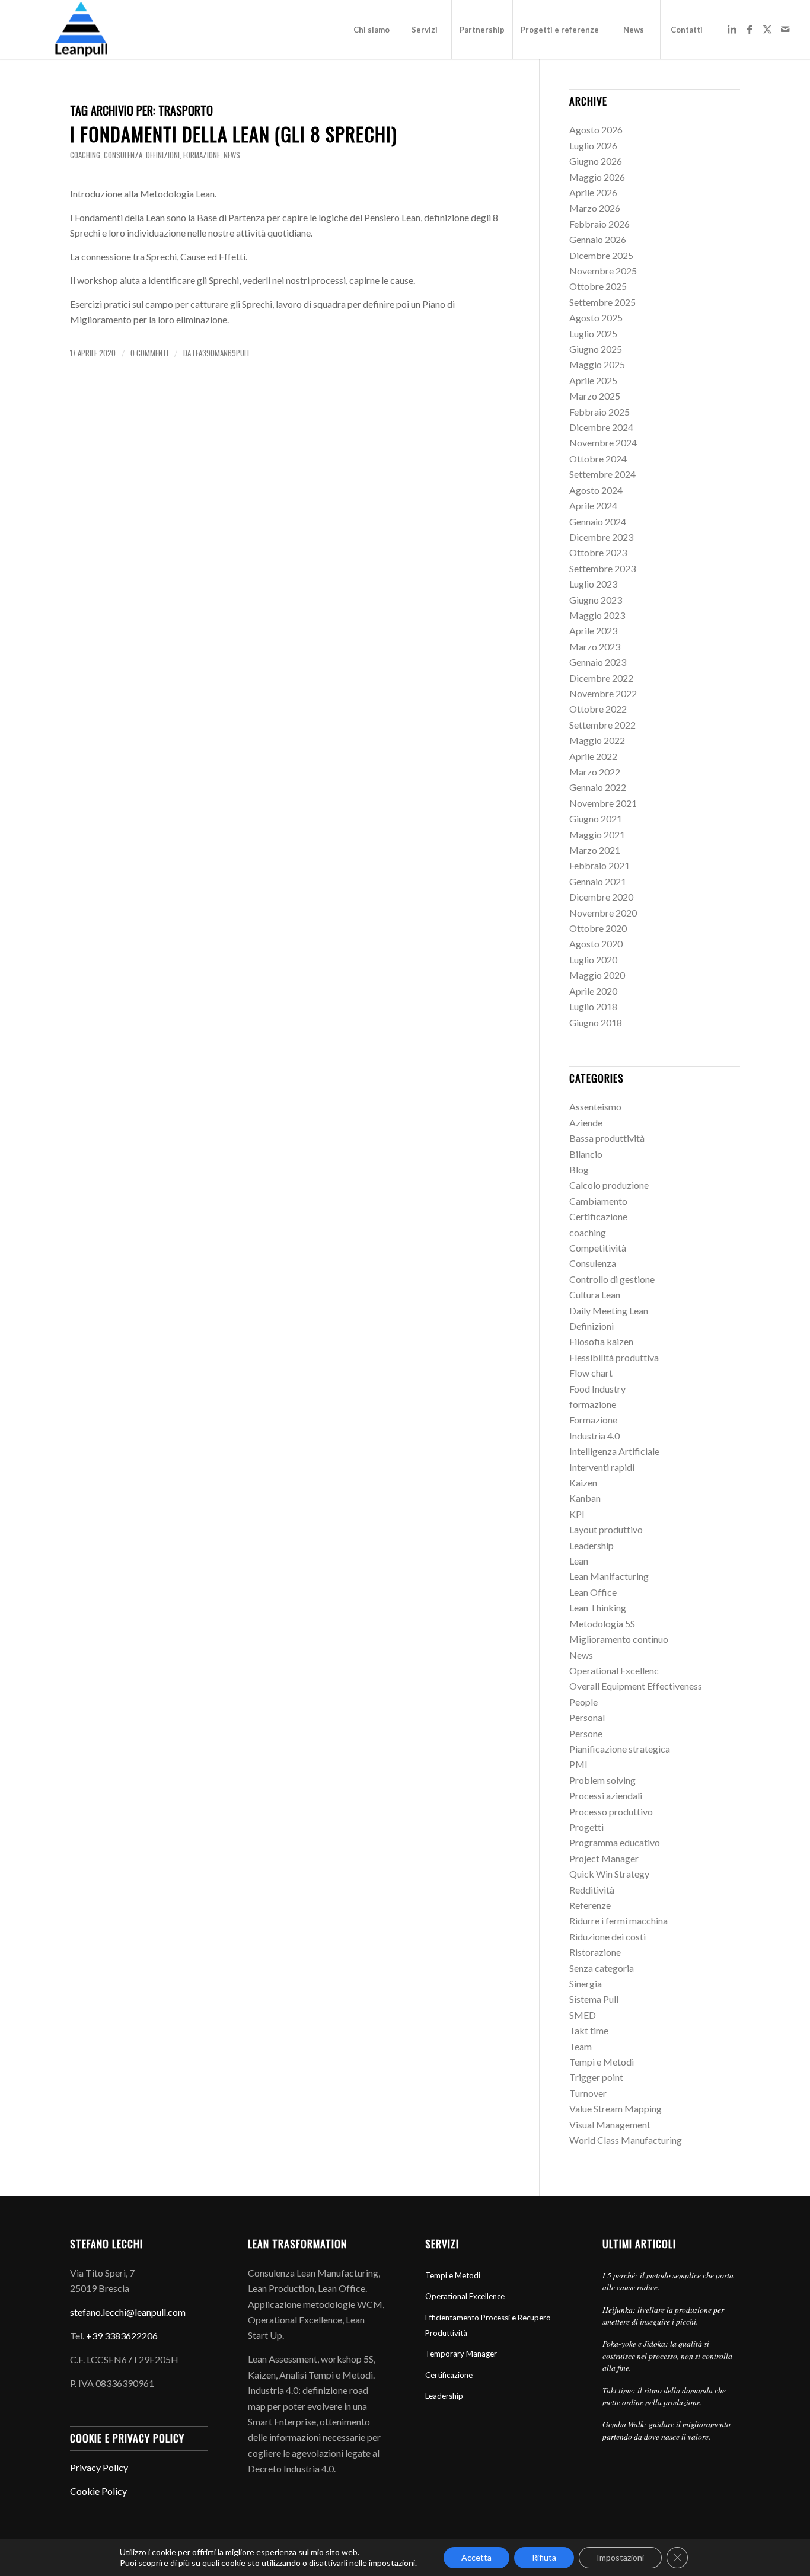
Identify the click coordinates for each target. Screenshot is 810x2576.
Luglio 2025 (593, 333)
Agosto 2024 (596, 490)
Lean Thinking (598, 1608)
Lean (579, 1561)
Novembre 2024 (603, 443)
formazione (202, 155)
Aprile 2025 (593, 380)
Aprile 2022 (593, 756)
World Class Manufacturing (626, 2140)
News (232, 155)
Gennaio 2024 (598, 521)
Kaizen (583, 1482)
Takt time (589, 2030)
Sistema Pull (594, 1999)
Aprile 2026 (593, 192)
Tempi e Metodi (602, 2062)
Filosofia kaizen (601, 1341)
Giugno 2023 (596, 600)
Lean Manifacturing (609, 1576)
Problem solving (602, 1780)
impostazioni (392, 2563)
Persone (586, 1733)
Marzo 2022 (595, 772)
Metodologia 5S (602, 1624)
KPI (577, 1514)
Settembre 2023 (602, 568)
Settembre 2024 (602, 474)
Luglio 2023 (593, 584)
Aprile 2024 (593, 505)
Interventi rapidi (602, 1467)
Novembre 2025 (603, 271)
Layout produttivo (606, 1529)
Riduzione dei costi (607, 1937)
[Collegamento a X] (767, 29)
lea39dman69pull (221, 353)
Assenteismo (595, 1107)
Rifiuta (544, 2557)
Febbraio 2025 (599, 412)
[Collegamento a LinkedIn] (732, 29)
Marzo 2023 (595, 647)
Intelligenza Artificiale (614, 1451)
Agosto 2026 (596, 130)
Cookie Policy (98, 2491)
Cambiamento (598, 1201)
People (583, 1702)
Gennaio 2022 (598, 787)
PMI (578, 1764)
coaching (85, 155)
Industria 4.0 (594, 1436)
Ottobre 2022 (598, 709)
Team (581, 2046)
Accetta (476, 2557)
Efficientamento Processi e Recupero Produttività (488, 2325)
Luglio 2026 (593, 146)
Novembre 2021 (603, 803)
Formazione (593, 1420)
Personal (587, 1717)
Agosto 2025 (596, 317)
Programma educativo (615, 1842)
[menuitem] (371, 30)
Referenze (590, 1905)
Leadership (591, 1545)
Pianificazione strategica (620, 1749)
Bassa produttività (607, 1138)
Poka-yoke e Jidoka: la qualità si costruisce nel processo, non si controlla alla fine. (667, 2355)
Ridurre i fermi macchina (618, 1921)
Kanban (585, 1498)
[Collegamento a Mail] (785, 29)
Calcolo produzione (609, 1185)
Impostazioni (620, 2557)
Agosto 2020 (596, 944)
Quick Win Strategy (609, 1874)
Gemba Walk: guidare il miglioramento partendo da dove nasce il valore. (667, 2430)
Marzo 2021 (595, 850)
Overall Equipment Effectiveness (636, 1686)
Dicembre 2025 (601, 255)
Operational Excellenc (614, 1670)
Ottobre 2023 (598, 552)
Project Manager (604, 1858)
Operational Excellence (465, 2296)
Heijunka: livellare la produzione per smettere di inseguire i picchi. (663, 2315)
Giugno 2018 (596, 1022)
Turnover (588, 2093)
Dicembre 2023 (601, 537)
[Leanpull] (80, 30)
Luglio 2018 (593, 1006)
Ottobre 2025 (598, 286)
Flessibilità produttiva (614, 1357)
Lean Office (593, 1592)
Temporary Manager (461, 2354)
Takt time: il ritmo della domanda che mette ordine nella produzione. (664, 2396)
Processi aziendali (606, 1795)
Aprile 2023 (593, 631)
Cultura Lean (595, 1295)
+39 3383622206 (122, 2336)
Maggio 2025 (597, 364)
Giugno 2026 (596, 161)
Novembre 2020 (603, 913)
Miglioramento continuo (619, 1639)
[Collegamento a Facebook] (750, 29)
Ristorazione (595, 1952)
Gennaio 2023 (598, 662)
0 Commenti (149, 353)
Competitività (598, 1248)
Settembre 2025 (602, 302)
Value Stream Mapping (616, 2109)
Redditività (592, 1890)
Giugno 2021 (596, 818)
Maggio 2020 (597, 975)
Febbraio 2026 (599, 224)
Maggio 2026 (597, 177)
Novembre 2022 (603, 693)
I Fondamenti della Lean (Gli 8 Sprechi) (234, 134)
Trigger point (596, 2077)
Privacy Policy (99, 2467)
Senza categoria (602, 1968)
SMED (583, 2015)
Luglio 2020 (593, 960)
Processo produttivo (611, 1812)
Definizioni (163, 155)
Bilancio (586, 1154)
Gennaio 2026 (598, 239)
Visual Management (610, 2125)
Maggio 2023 (597, 615)
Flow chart (591, 1373)
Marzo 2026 (595, 208)
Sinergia (586, 1983)
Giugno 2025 (596, 349)
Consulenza (123, 155)
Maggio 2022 (597, 740)
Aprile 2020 (593, 991)
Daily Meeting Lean (609, 1311)
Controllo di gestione (612, 1279)
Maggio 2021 (597, 834)
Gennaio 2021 (598, 881)
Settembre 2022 (602, 725)
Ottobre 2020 (598, 928)
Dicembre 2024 (601, 427)
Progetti (586, 1827)
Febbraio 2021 (599, 865)
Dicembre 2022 (601, 678)
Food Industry (597, 1389)
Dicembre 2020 (601, 897)
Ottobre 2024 (598, 459)
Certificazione (598, 1216)
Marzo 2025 (595, 396)
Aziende (586, 1123)
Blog (579, 1169)
